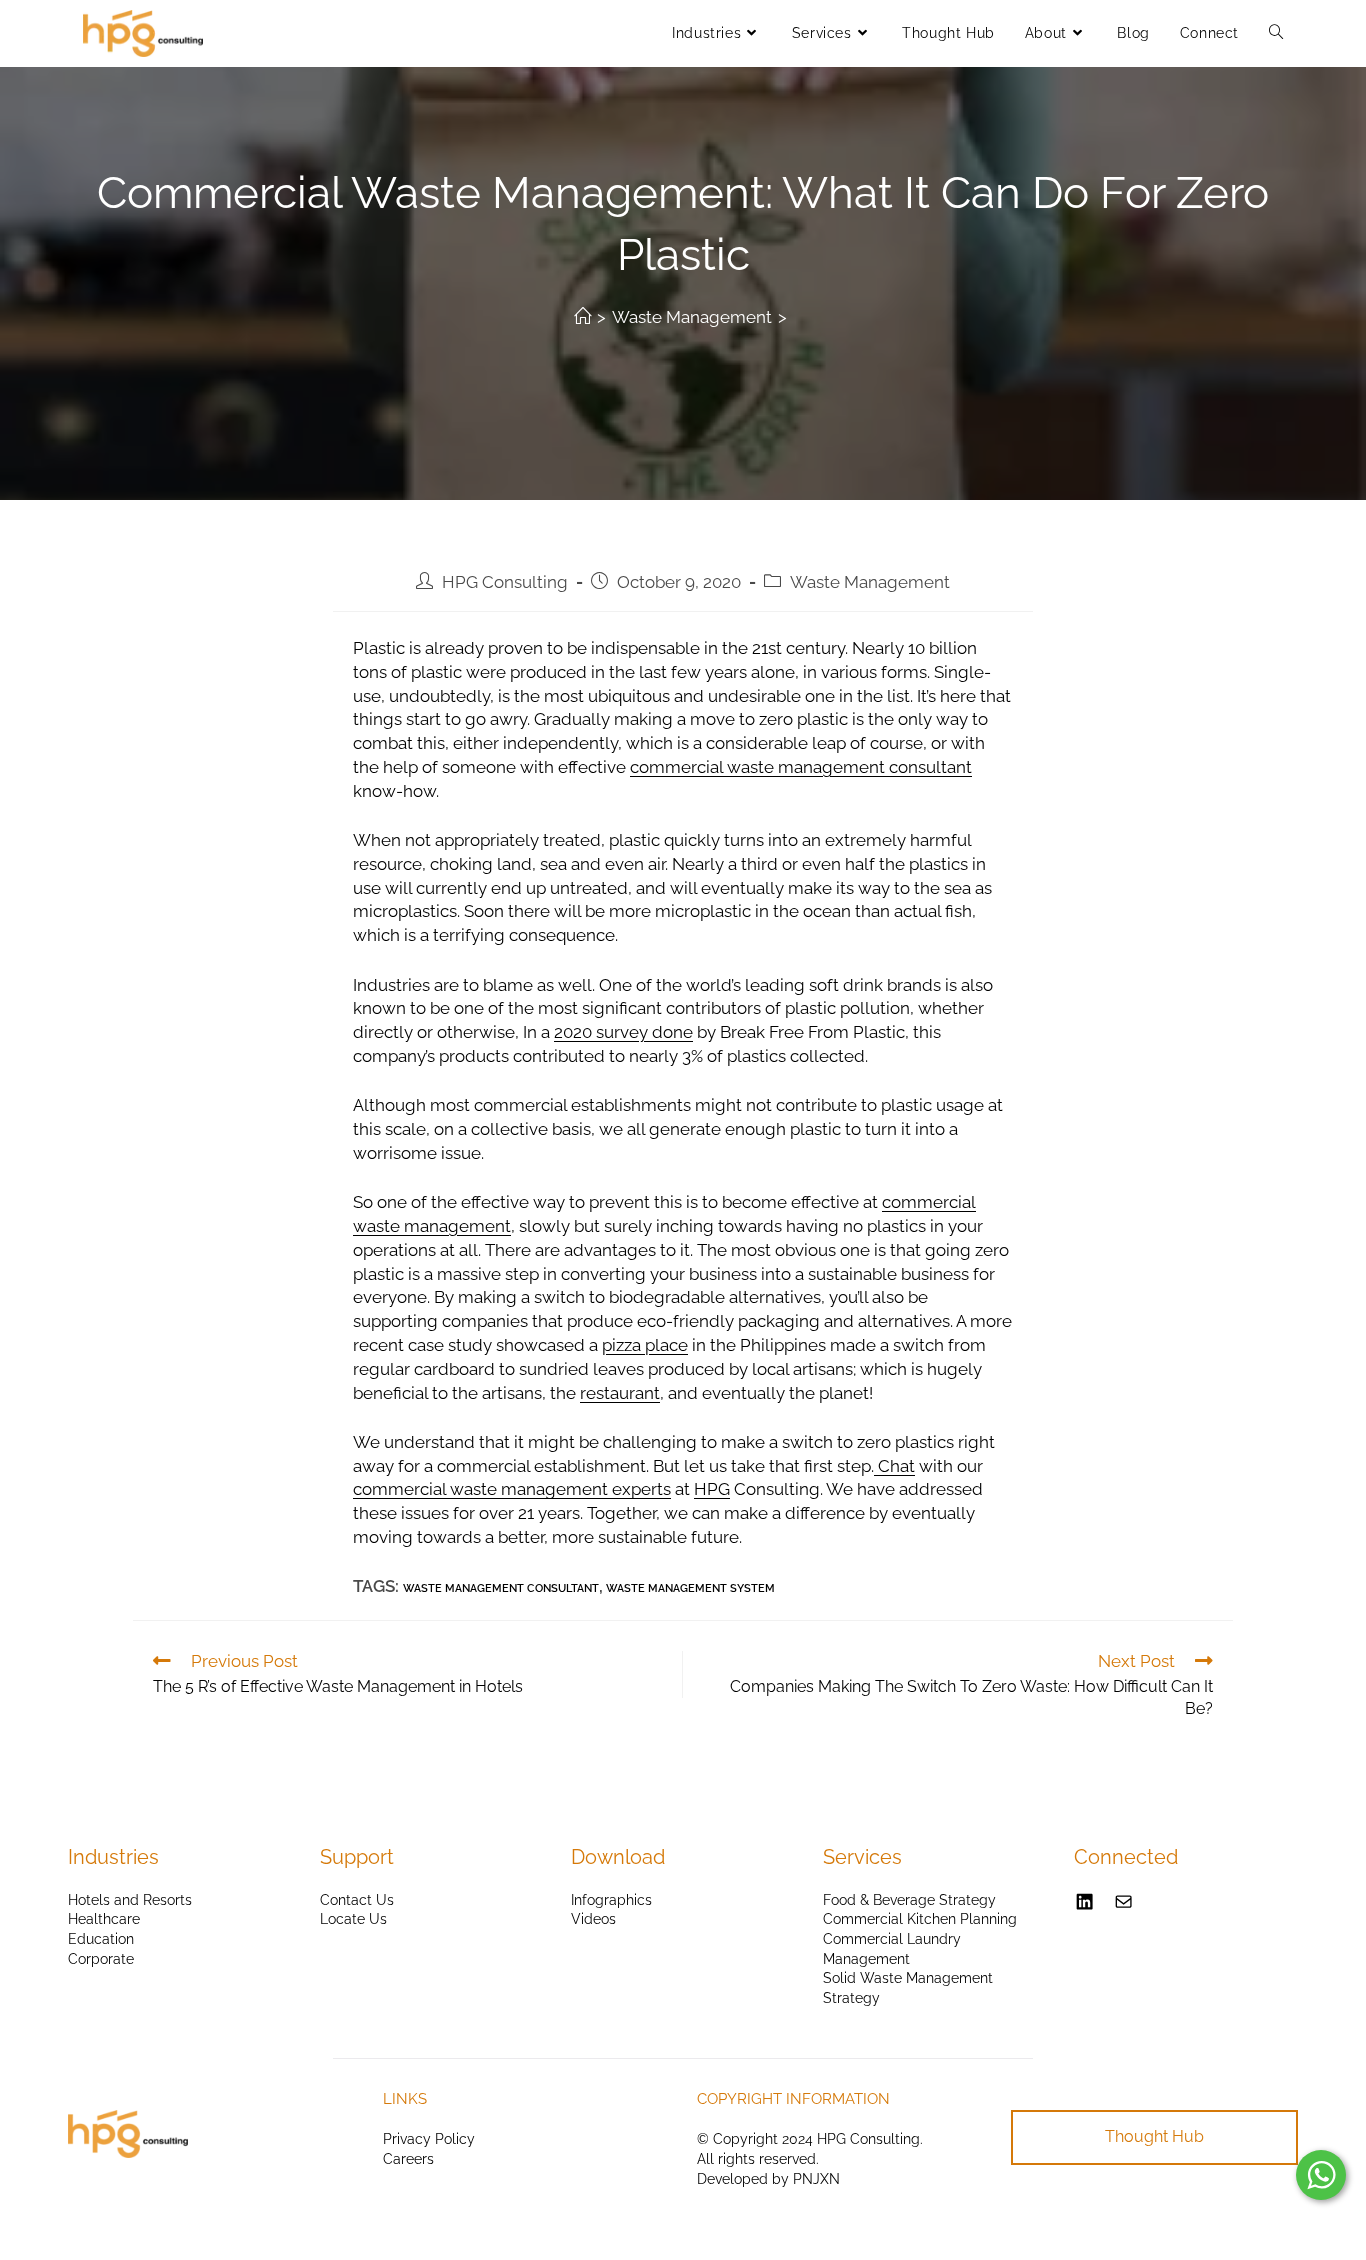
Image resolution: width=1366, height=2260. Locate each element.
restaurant (620, 1393)
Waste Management (870, 582)
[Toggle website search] (1276, 33)
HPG (712, 1489)
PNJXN (816, 2179)
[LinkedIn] (1084, 1901)
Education (101, 1939)
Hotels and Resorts (130, 1900)
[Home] (582, 317)
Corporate (101, 1959)
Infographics (611, 1900)
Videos (593, 1919)
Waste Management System (690, 1588)
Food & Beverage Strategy (909, 1900)
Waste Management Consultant (501, 1588)
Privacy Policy (429, 2139)
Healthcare (104, 1919)
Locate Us (353, 1919)
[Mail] (1123, 1901)
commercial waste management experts (512, 1489)
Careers (408, 2159)
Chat (894, 1466)
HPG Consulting (505, 582)
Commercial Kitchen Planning (920, 1919)
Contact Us (357, 1900)
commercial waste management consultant (801, 767)
